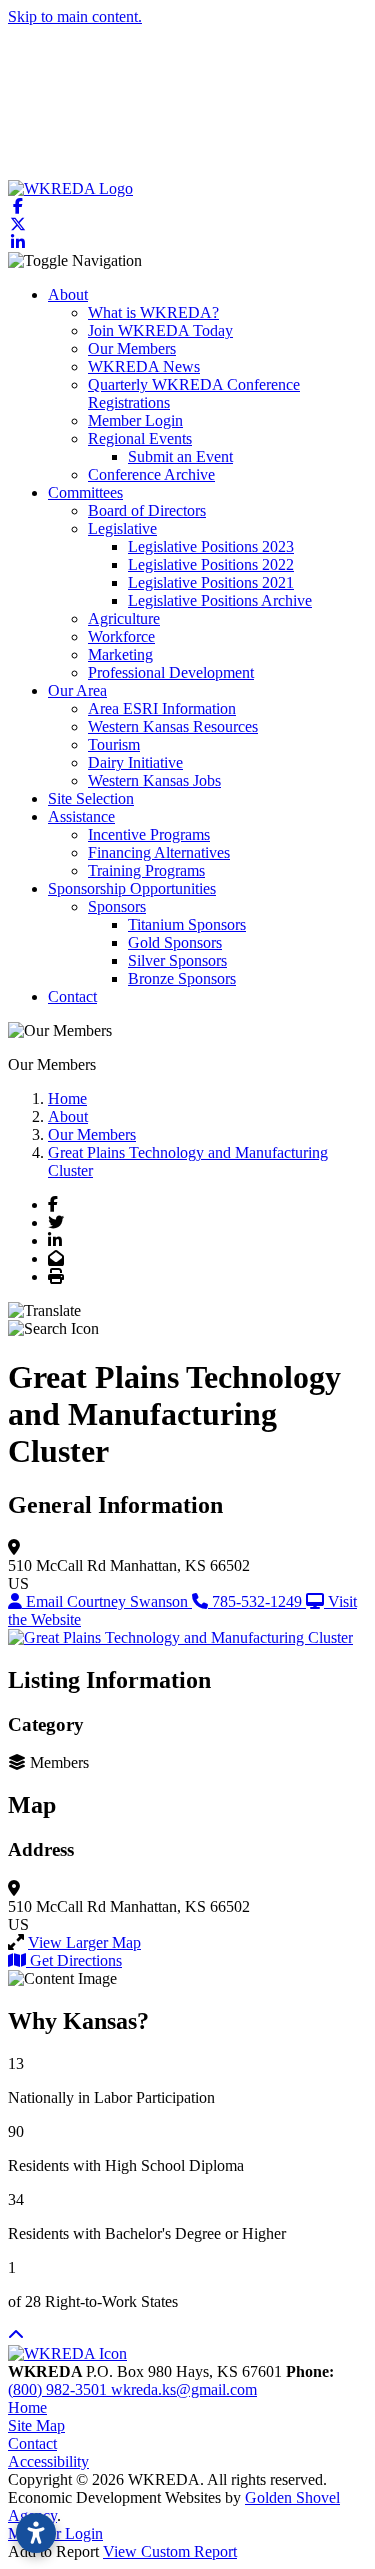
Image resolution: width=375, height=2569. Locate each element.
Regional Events (140, 438)
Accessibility (48, 2461)
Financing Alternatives (159, 852)
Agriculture (124, 618)
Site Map (36, 2425)
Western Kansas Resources (173, 726)
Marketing (120, 654)
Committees (85, 492)
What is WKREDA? (153, 312)
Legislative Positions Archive (220, 600)
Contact (72, 996)
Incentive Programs (149, 834)
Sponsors (117, 906)
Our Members (132, 348)
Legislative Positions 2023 (211, 546)
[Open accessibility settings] (36, 2533)
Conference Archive (151, 474)
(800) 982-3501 (59, 2389)
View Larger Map (84, 1942)
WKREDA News (144, 366)
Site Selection (91, 798)
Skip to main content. (75, 16)
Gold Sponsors (175, 942)
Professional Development (171, 672)
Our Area (77, 690)
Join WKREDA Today (160, 330)
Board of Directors (147, 510)
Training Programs (146, 870)
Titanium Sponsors (187, 924)
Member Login (135, 420)
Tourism (114, 744)
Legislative (122, 528)
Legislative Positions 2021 (211, 582)
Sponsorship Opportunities (132, 888)
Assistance (81, 816)
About (68, 294)
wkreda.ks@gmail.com (184, 2389)
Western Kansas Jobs (154, 780)
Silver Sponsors (177, 960)
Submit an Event (180, 456)
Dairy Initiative (135, 762)
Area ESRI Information (162, 708)
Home (27, 2407)
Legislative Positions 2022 (211, 564)
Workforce (121, 636)
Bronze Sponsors (182, 978)
